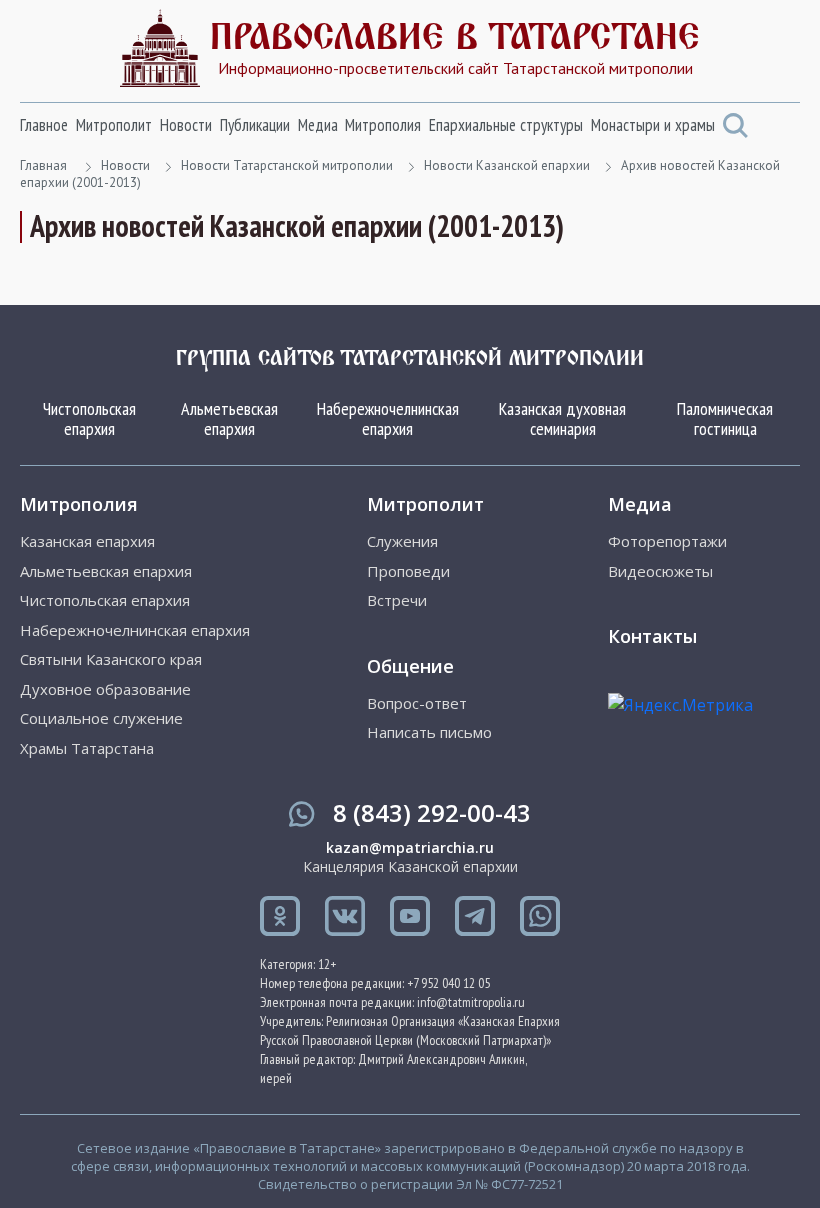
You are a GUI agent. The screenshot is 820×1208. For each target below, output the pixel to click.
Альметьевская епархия (229, 418)
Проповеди (408, 571)
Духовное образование (105, 689)
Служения (402, 541)
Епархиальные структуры (506, 125)
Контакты (652, 636)
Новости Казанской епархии (507, 165)
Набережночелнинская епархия (388, 418)
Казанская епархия (87, 541)
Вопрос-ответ (417, 703)
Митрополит (114, 125)
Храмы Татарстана (87, 748)
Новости (186, 125)
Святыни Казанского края (111, 659)
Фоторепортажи (667, 541)
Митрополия (383, 125)
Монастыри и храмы (653, 125)
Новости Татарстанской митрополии (287, 165)
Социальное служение (101, 718)
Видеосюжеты (660, 571)
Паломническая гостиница (725, 418)
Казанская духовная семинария (562, 418)
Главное (44, 125)
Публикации (255, 125)
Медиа (318, 125)
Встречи (397, 600)
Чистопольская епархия (89, 418)
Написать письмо (429, 732)
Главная (43, 165)
